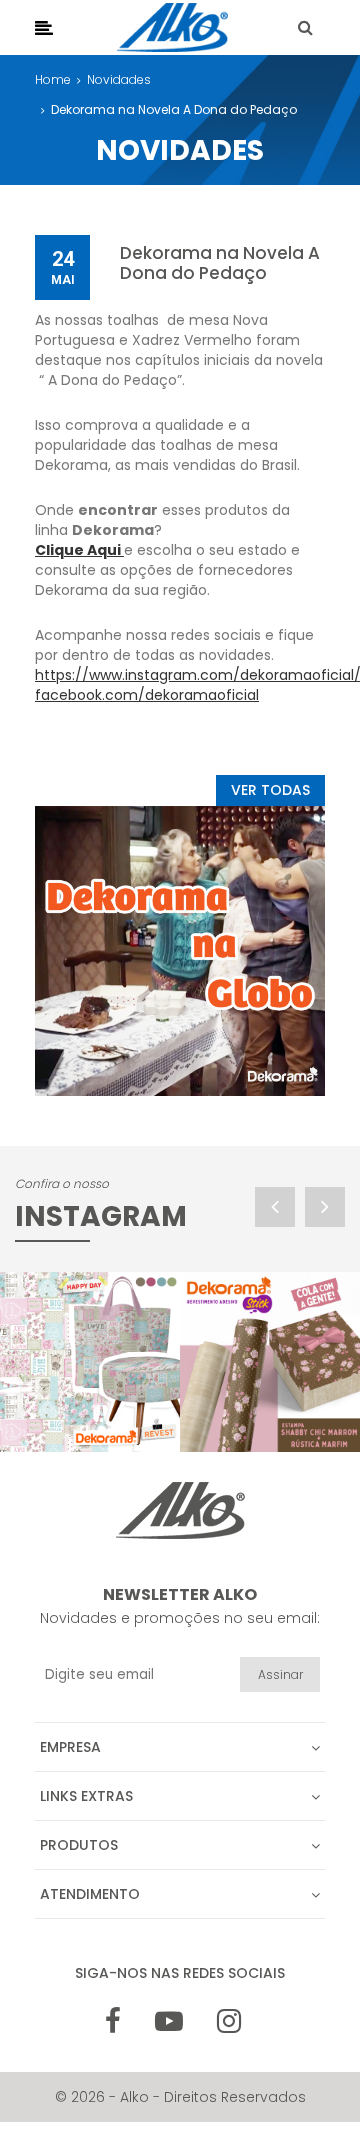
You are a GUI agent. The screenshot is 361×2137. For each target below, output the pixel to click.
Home (53, 79)
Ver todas (270, 790)
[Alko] (172, 27)
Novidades (119, 79)
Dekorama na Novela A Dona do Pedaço (174, 109)
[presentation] (275, 1207)
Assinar (280, 1674)
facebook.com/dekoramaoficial (147, 695)
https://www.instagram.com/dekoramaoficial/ (198, 675)
